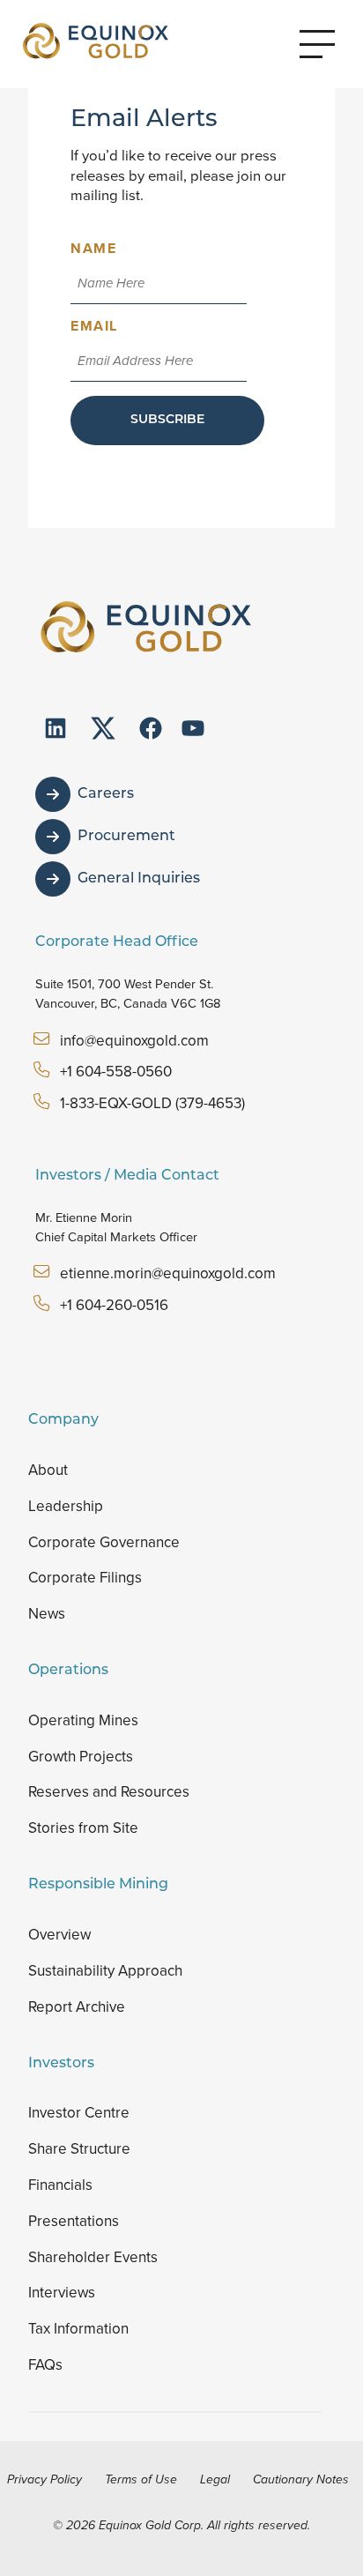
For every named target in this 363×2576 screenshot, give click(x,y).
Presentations (74, 2221)
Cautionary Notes (301, 2479)
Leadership (66, 1506)
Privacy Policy (44, 2479)
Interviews (62, 2293)
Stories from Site (83, 1828)
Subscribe (167, 420)
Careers (106, 794)
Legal (215, 2479)
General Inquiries (139, 879)
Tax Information (78, 2329)
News (47, 1614)
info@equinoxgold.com (134, 1041)
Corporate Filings (85, 1578)
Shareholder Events (93, 2257)
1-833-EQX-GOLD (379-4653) (152, 1103)
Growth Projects (81, 1757)
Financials (60, 2185)
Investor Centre (79, 2113)
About (48, 1470)
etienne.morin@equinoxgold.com (168, 1273)
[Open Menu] (317, 44)
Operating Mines (83, 1720)
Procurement (126, 837)
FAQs (45, 2365)
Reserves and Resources (109, 1792)
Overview (59, 1935)
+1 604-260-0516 (114, 1305)
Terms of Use (141, 2479)
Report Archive (77, 2007)
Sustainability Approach (105, 1971)
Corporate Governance (104, 1542)
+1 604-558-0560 (116, 1072)
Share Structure (79, 2149)
